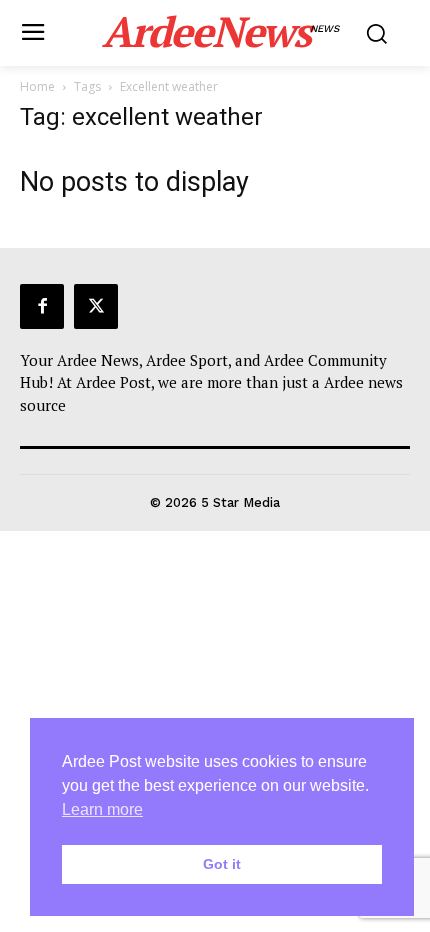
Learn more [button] (102, 809)
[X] (96, 306)
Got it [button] (222, 864)
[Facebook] (42, 306)
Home (37, 86)
